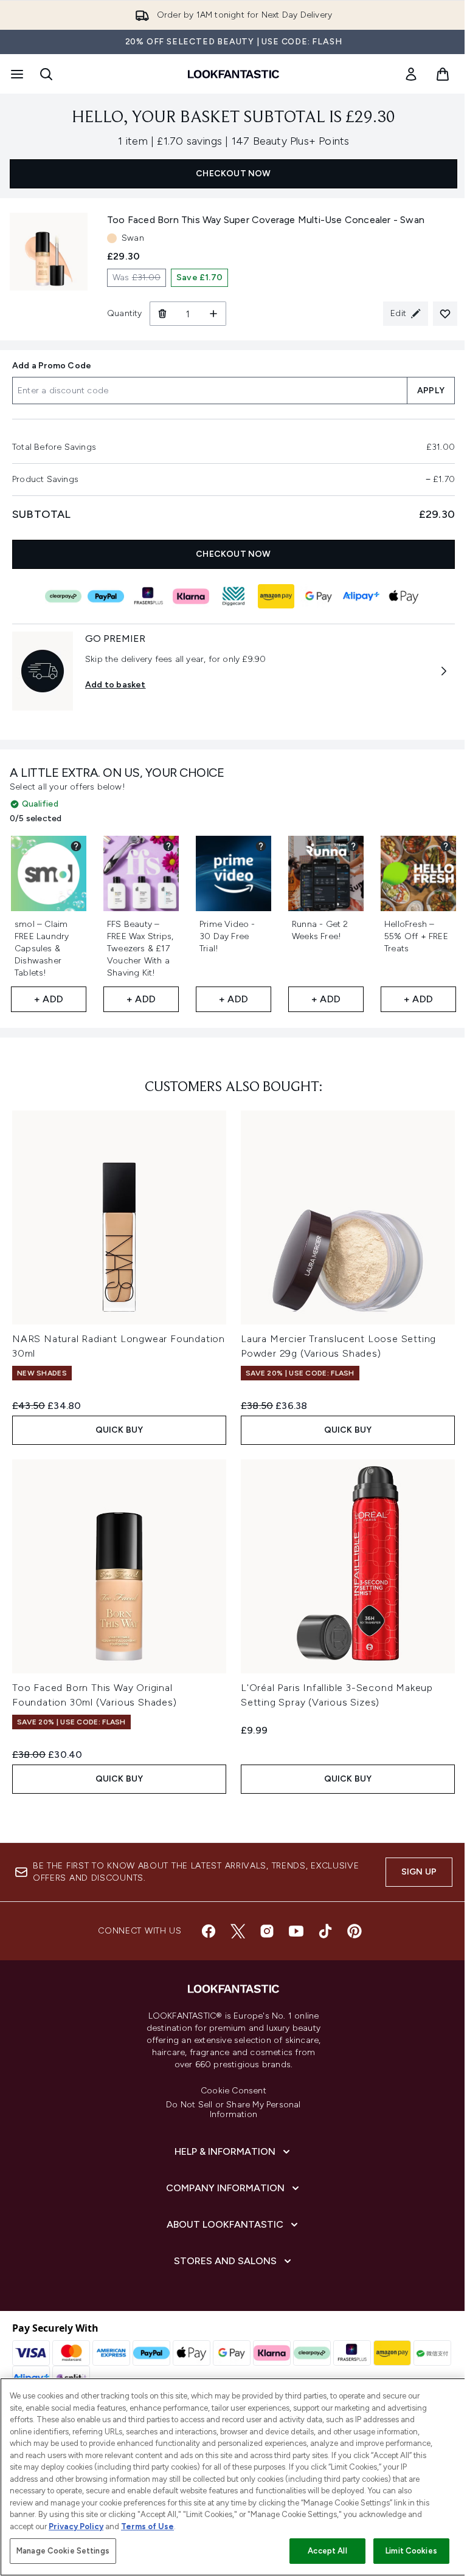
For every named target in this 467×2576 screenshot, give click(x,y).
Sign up (419, 1872)
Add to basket (116, 685)
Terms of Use (147, 2526)
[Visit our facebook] (209, 1931)
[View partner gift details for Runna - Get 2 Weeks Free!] (353, 846)
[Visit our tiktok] (325, 1931)
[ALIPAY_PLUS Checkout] (361, 596)
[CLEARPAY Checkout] (63, 596)
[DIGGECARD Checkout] (233, 596)
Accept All (327, 2551)
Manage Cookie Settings (63, 2551)
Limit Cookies (411, 2551)
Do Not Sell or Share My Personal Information (233, 2110)
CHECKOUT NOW (233, 174)
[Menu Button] (16, 74)
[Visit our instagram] (267, 1931)
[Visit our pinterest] (355, 1931)
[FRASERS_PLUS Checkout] (148, 596)
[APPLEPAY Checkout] (404, 596)
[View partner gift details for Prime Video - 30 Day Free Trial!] (261, 846)
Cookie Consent (233, 2091)
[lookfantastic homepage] (233, 74)
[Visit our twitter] (238, 1931)
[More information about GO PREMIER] (444, 671)
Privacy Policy (76, 2526)
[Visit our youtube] (296, 1931)
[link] (411, 74)
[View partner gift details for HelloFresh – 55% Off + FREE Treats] (446, 846)
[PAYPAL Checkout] (106, 596)
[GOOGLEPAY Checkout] (319, 596)
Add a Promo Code (52, 366)
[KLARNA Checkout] (191, 596)
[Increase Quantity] (214, 314)
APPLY (431, 391)
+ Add (49, 999)
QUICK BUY (119, 1430)
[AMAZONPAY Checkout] (276, 596)
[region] (233, 2477)
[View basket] (443, 74)
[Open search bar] (46, 74)
